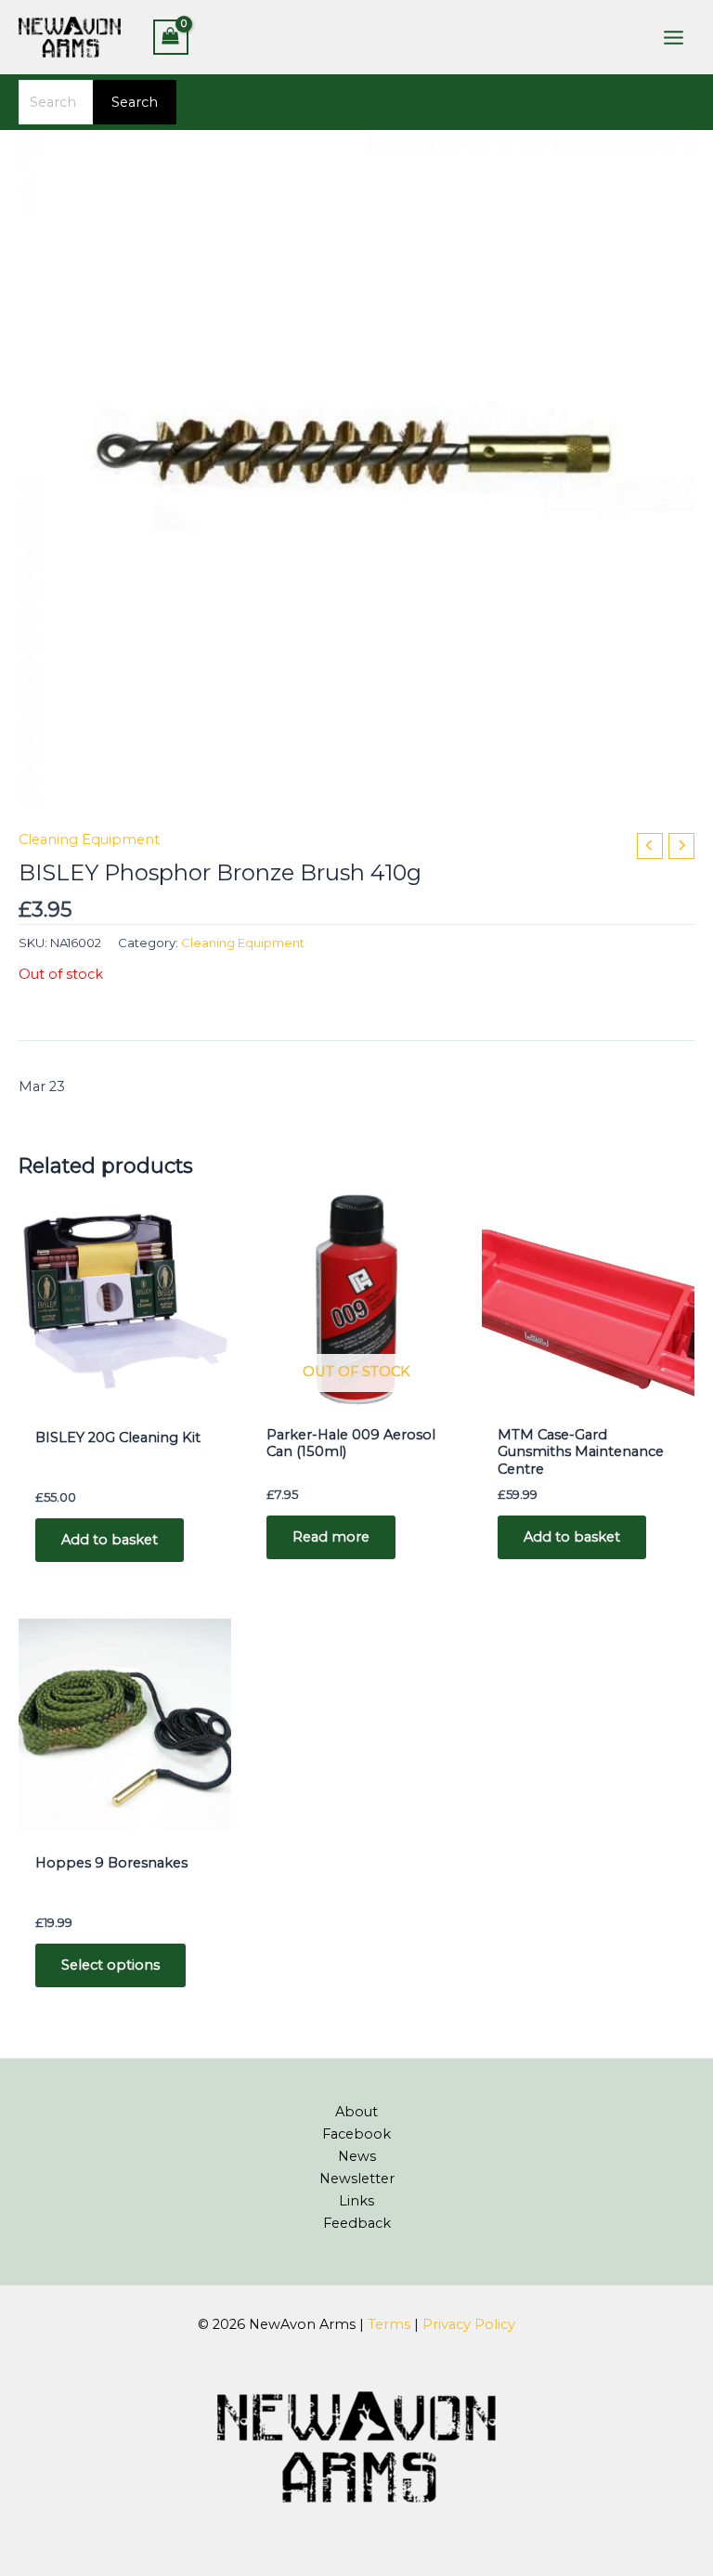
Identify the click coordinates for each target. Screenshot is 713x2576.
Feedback (357, 2223)
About (356, 2112)
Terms (389, 2324)
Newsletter (357, 2179)
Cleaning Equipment (89, 839)
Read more (331, 1537)
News (357, 2156)
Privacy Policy (469, 2324)
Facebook (356, 2134)
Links (356, 2201)
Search (135, 102)
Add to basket (110, 1540)
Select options (110, 1965)
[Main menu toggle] (674, 37)
